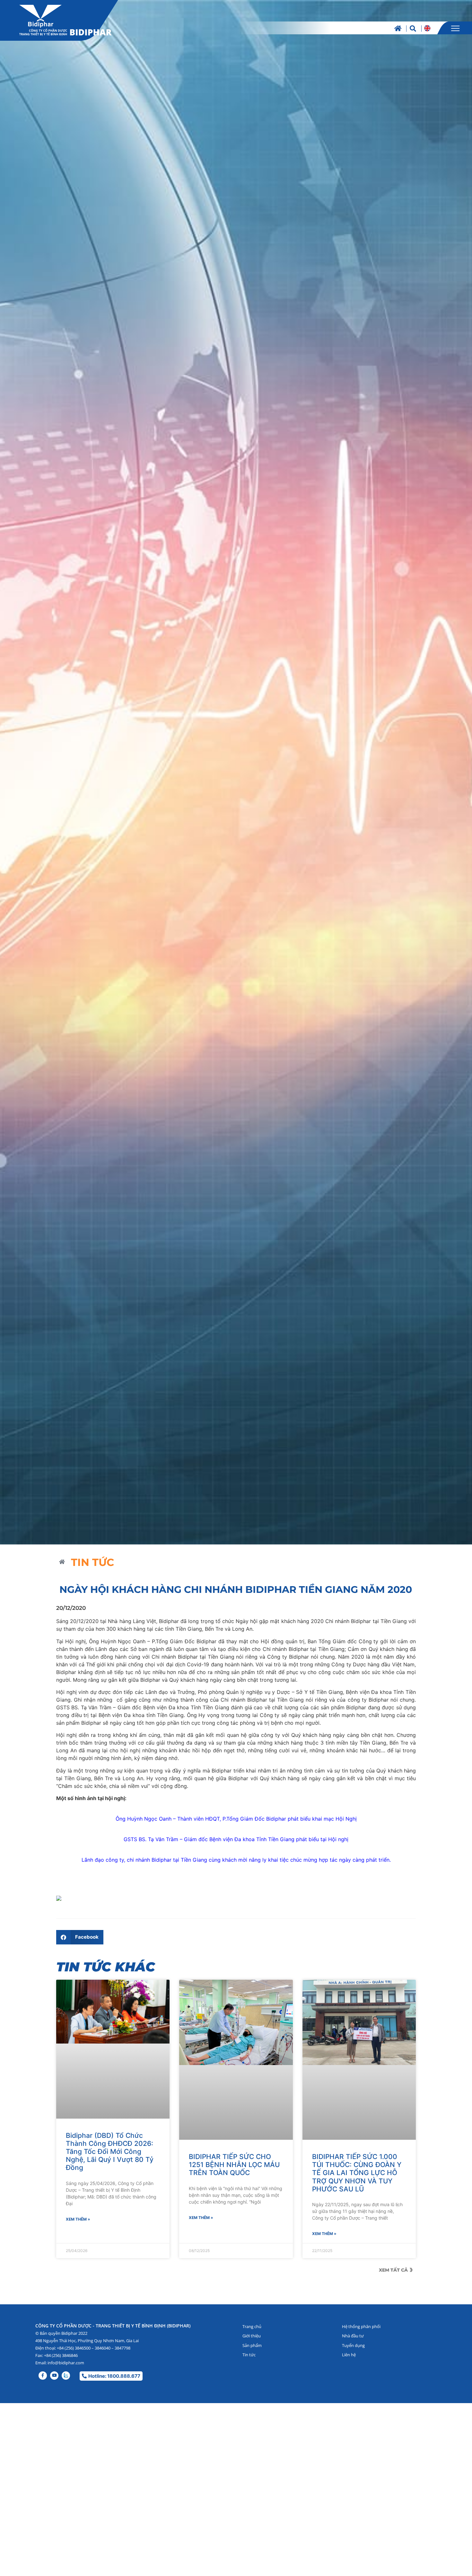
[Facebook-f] (43, 2289)
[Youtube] (54, 2289)
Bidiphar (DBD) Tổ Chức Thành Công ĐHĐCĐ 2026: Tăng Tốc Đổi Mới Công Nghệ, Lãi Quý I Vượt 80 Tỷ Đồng (110, 2079)
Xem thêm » (78, 2147)
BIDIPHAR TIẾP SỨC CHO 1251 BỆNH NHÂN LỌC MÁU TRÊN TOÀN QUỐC (234, 2071)
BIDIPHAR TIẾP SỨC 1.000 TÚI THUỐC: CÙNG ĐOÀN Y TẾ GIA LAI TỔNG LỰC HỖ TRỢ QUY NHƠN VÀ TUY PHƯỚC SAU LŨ (357, 2079)
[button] (80, 1929)
